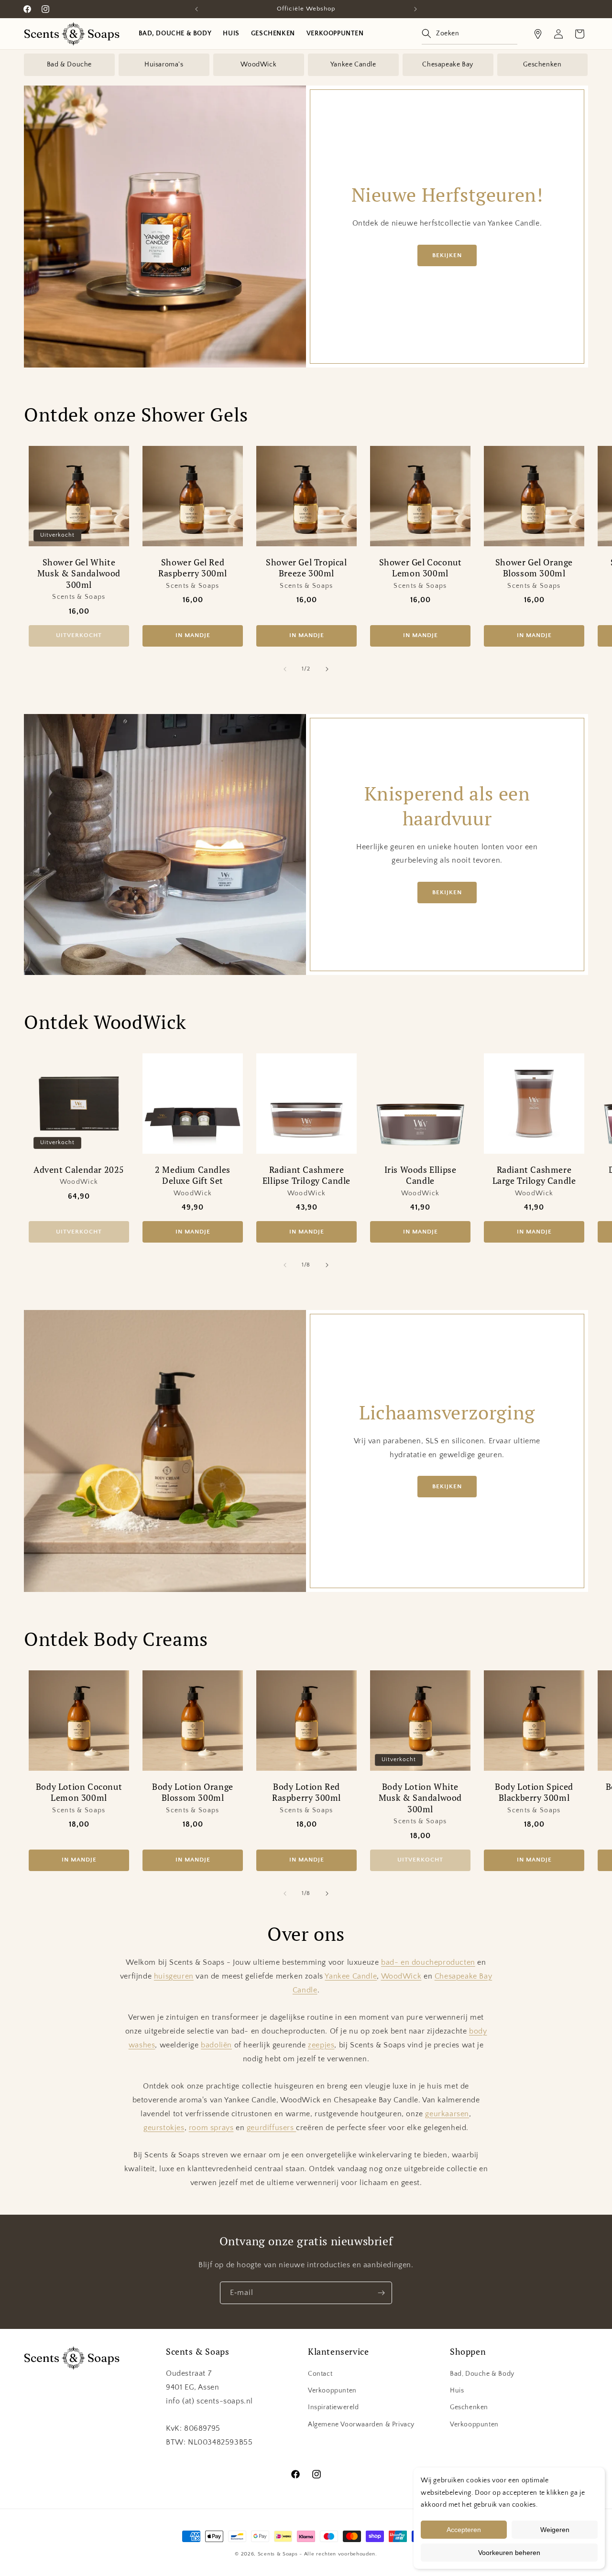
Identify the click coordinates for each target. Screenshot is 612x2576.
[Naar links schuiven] (285, 669)
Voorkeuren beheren (509, 2553)
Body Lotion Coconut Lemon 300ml (79, 1792)
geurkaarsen (447, 2114)
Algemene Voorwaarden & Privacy (361, 2424)
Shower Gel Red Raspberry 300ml (193, 568)
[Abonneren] (381, 2293)
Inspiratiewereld (333, 2407)
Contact (320, 2374)
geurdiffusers (271, 2128)
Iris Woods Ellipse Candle (421, 1175)
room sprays (211, 2128)
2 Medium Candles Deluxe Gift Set (193, 1175)
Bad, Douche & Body (482, 2374)
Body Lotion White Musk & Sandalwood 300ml (420, 1798)
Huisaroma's (164, 65)
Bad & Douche (69, 65)
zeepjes (321, 2045)
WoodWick (258, 65)
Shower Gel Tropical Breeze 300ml (306, 568)
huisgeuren (174, 1976)
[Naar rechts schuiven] (327, 669)
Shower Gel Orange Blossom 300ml (534, 568)
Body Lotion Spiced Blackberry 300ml (534, 1792)
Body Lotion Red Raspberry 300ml (306, 1792)
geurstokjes (164, 2128)
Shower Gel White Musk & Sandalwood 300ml (79, 574)
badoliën (216, 2045)
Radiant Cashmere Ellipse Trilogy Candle (306, 1175)
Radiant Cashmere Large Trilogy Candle (534, 1175)
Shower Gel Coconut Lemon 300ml (421, 568)
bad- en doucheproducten (428, 1962)
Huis (457, 2391)
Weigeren (555, 2530)
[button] (470, 34)
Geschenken (542, 65)
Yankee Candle (353, 65)
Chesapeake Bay (448, 65)
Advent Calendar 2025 (79, 1170)
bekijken (447, 255)
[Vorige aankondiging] (197, 9)
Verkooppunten (332, 2391)
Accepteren (464, 2530)
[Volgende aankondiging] (415, 9)
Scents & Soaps (278, 2554)
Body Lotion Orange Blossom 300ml (193, 1792)
